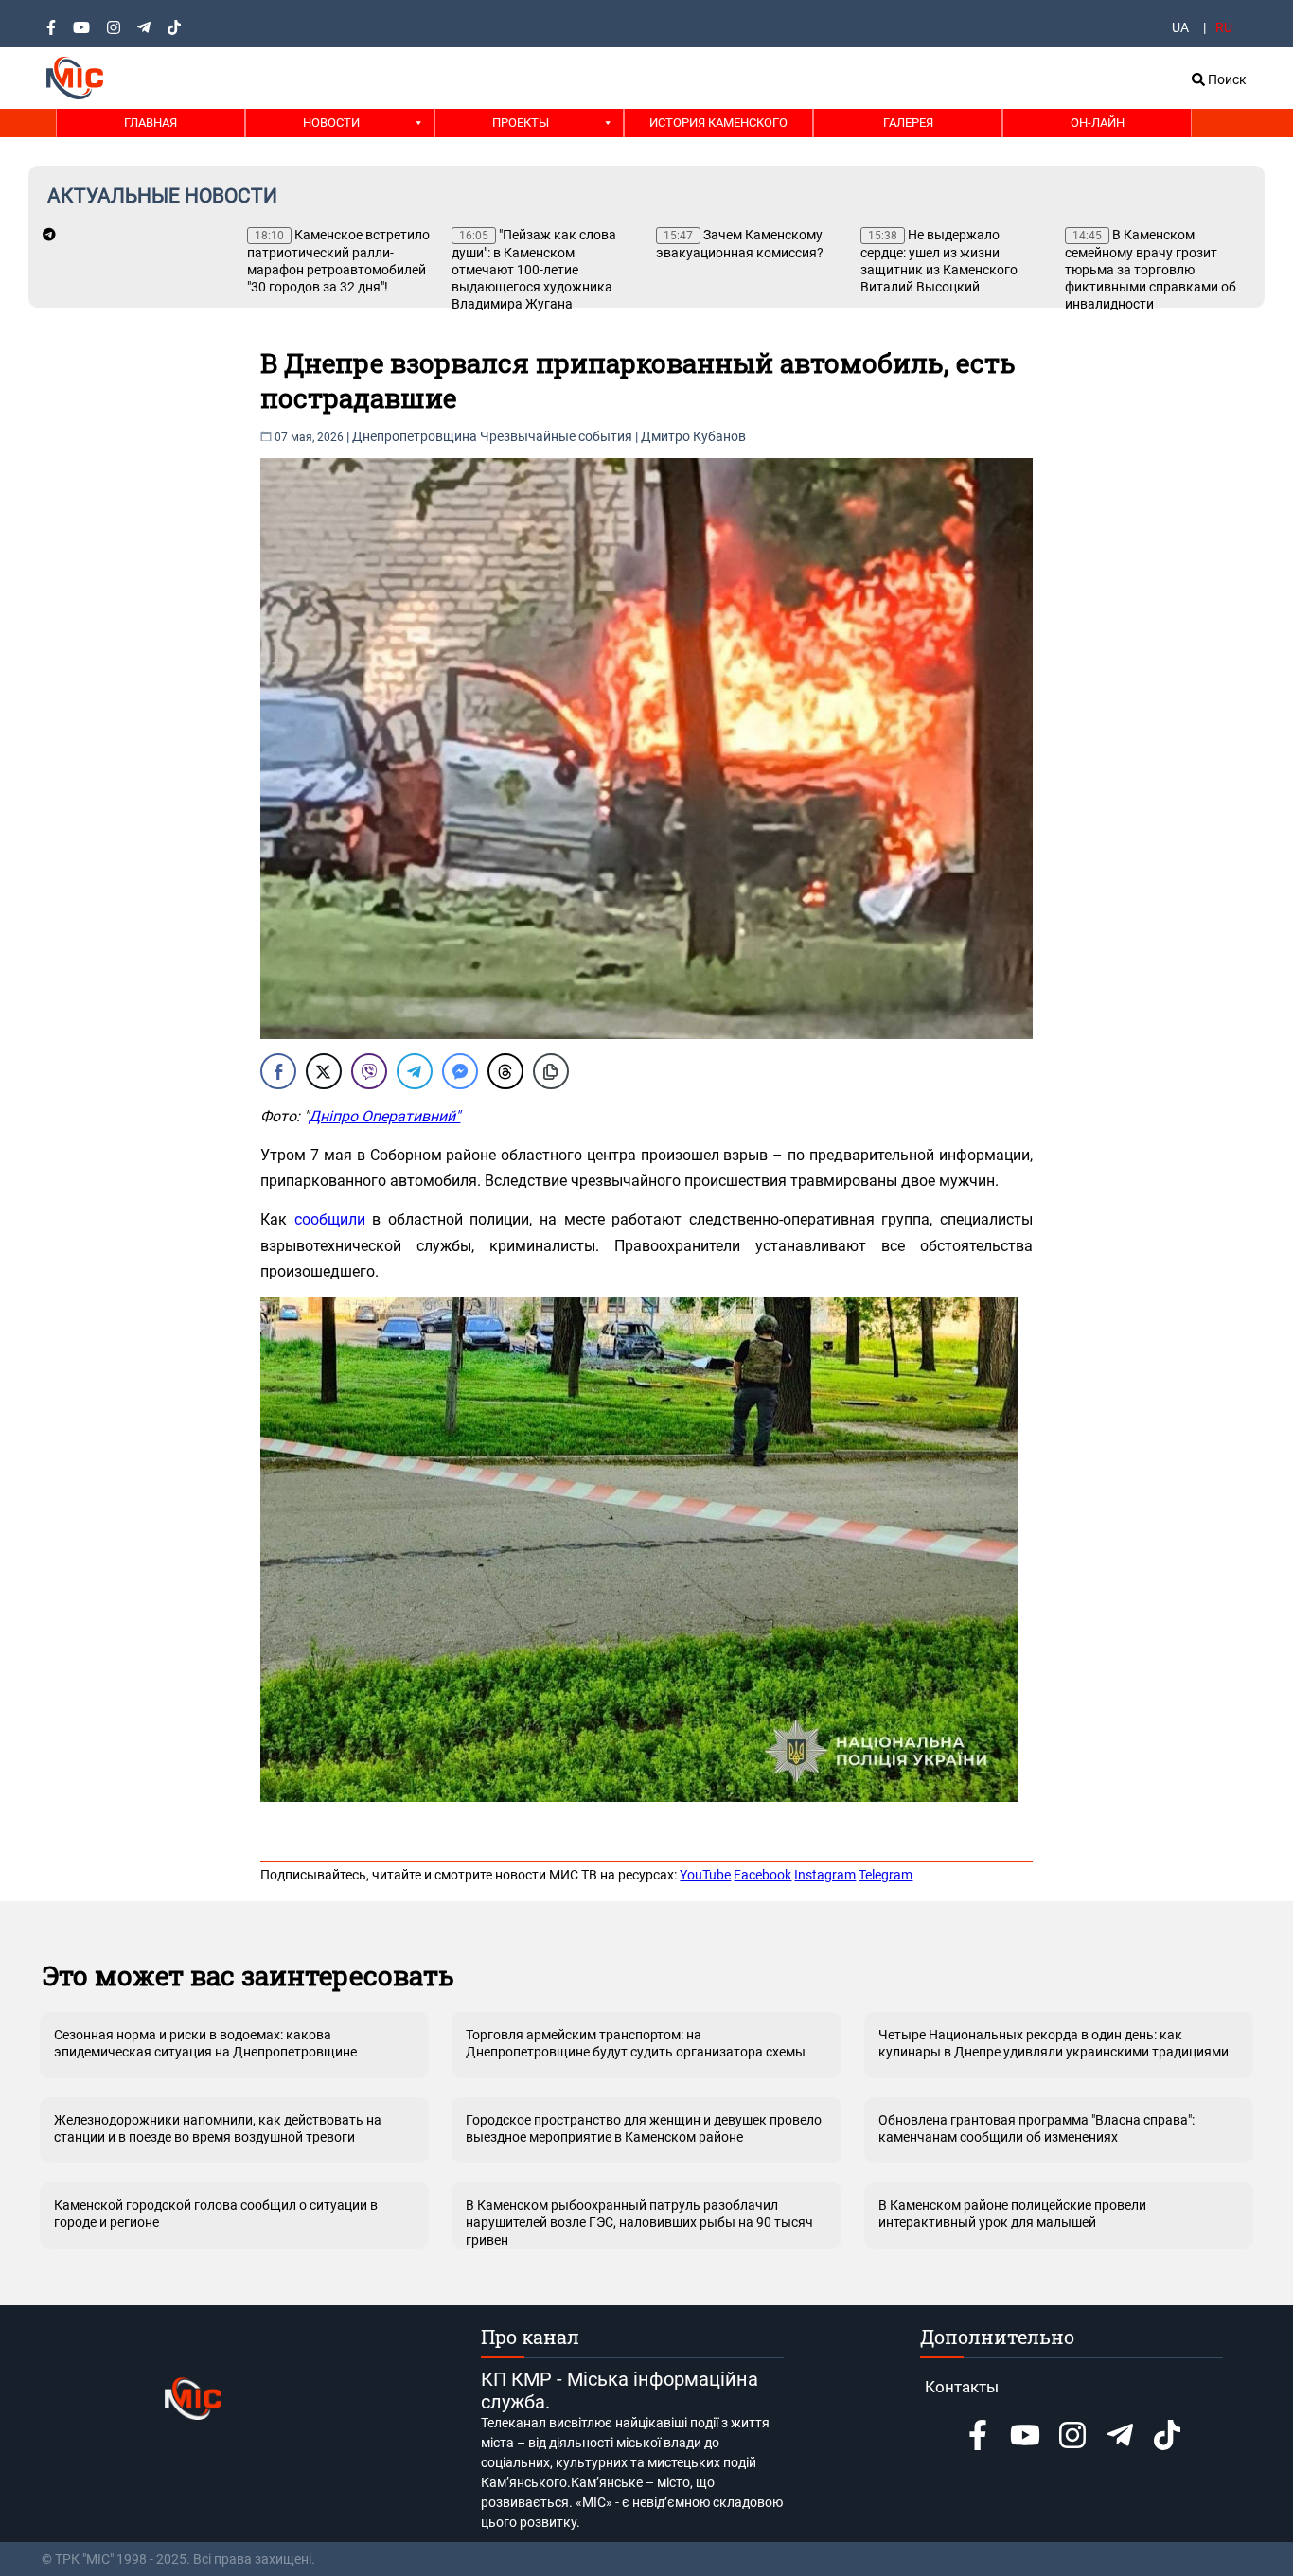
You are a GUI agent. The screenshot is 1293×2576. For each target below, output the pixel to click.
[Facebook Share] (278, 1071)
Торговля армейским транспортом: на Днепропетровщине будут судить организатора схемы (636, 2043)
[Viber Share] (369, 1071)
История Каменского (718, 123)
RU (1224, 27)
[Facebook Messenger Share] (460, 1071)
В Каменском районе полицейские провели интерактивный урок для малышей (1012, 2214)
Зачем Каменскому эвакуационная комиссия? (740, 244)
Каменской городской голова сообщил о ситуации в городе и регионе (216, 2214)
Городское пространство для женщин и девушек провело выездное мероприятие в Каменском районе (644, 2128)
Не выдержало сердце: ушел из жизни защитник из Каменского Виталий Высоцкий (939, 261)
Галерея (908, 123)
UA (1180, 27)
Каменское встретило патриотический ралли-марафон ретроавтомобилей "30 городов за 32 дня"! (338, 261)
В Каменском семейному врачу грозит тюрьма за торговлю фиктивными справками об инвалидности (1151, 269)
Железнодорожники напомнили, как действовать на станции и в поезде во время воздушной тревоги (218, 2128)
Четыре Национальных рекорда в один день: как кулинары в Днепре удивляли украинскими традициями (1054, 2043)
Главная (151, 123)
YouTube (705, 1875)
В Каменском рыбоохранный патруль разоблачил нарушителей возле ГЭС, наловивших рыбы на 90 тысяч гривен (639, 2222)
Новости (331, 123)
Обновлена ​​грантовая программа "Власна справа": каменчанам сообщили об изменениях (1036, 2128)
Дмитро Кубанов (693, 436)
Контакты (962, 2387)
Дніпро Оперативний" (384, 1116)
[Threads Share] (505, 1071)
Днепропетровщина (415, 436)
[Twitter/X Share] (324, 1071)
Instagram (825, 1875)
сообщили (330, 1219)
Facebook (762, 1875)
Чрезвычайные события (556, 436)
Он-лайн (1098, 123)
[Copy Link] (551, 1071)
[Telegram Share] (415, 1071)
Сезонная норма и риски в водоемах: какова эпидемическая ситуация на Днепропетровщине (205, 2043)
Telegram (886, 1875)
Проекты (521, 123)
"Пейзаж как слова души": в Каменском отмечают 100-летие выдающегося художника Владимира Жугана (534, 269)
